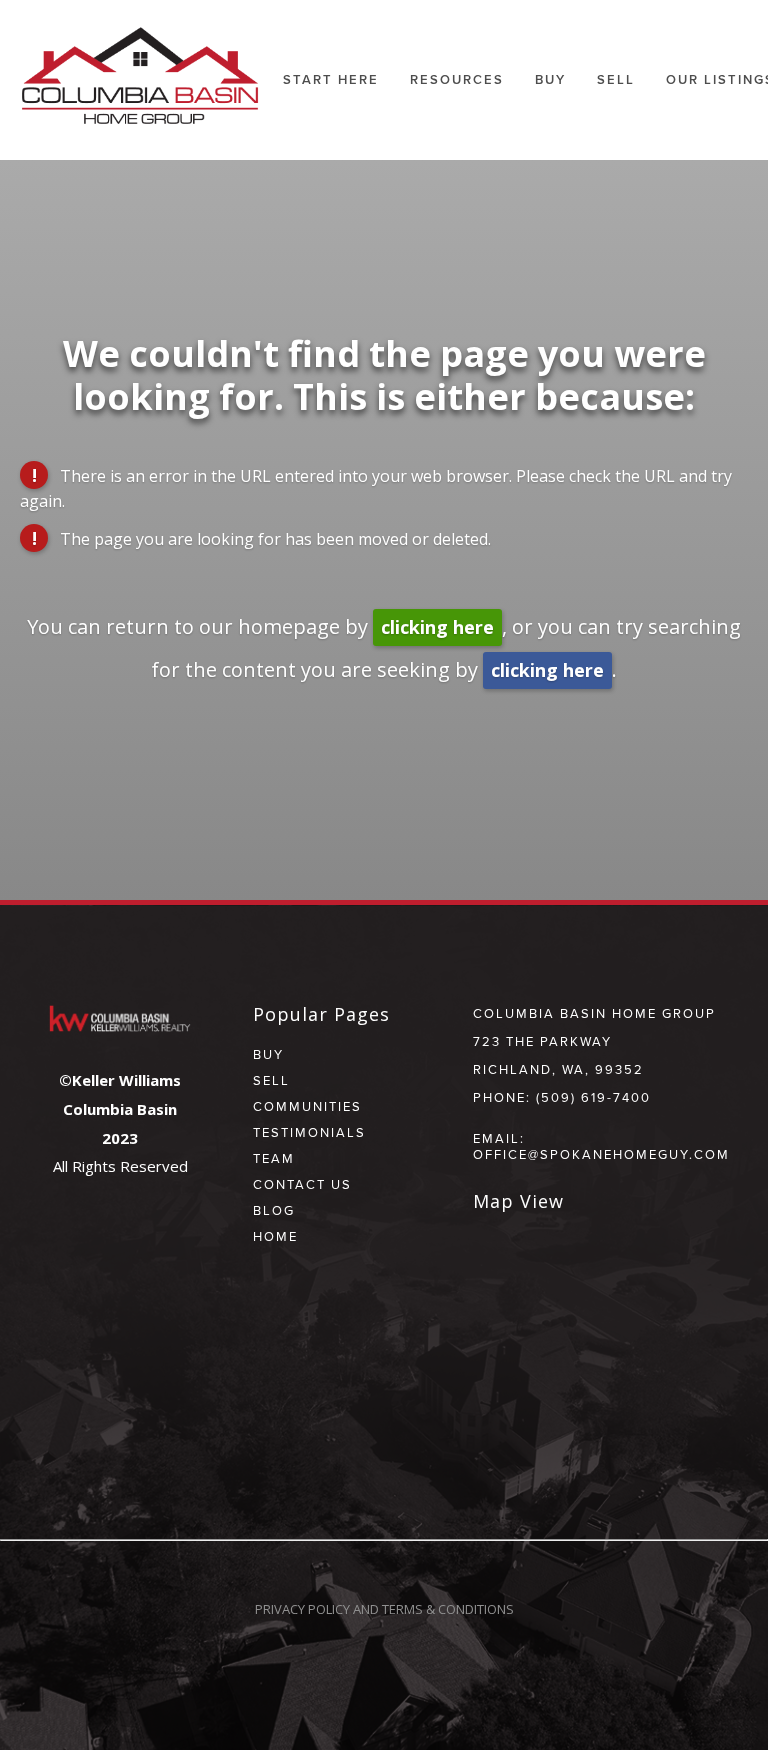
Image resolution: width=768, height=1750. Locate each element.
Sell (271, 1080)
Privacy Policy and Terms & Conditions (384, 1609)
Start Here (331, 79)
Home (275, 1236)
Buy (550, 79)
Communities (307, 1106)
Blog (274, 1210)
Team (274, 1158)
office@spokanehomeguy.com (601, 1154)
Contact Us (302, 1184)
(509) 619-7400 (593, 1097)
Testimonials (309, 1132)
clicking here (437, 627)
